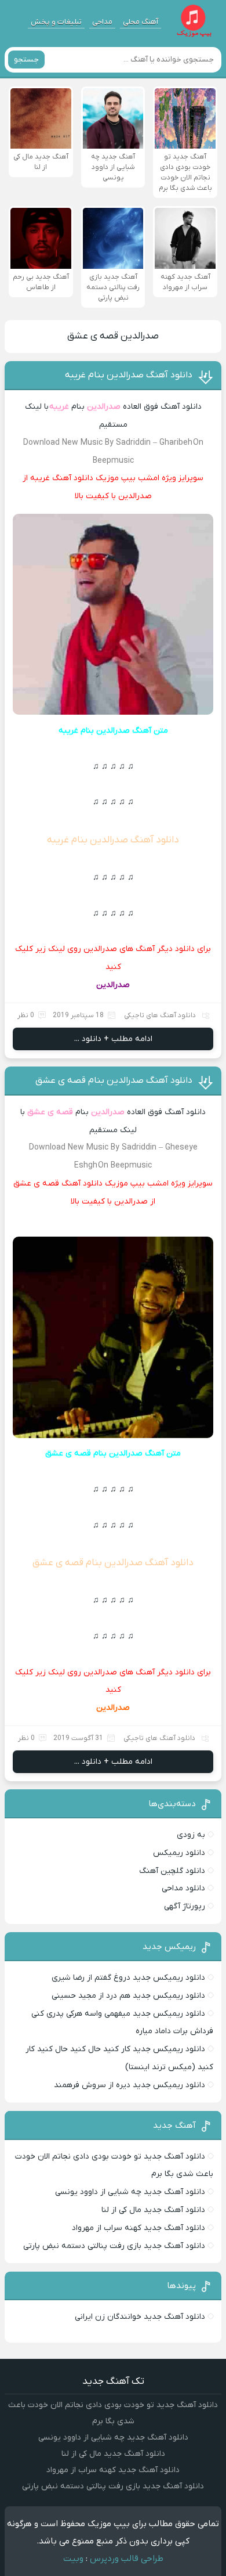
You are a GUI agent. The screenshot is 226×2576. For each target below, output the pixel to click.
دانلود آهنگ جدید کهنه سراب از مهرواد (138, 2228)
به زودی (191, 1835)
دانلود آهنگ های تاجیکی (160, 1015)
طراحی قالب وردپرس (127, 2559)
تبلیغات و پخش (56, 22)
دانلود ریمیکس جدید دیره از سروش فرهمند (130, 2085)
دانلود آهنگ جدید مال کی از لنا (153, 2210)
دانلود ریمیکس (179, 1853)
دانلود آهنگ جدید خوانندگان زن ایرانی (140, 2317)
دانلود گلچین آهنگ (172, 1871)
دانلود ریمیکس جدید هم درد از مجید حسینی (128, 1996)
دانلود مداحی (183, 1888)
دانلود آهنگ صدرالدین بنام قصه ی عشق (114, 1080)
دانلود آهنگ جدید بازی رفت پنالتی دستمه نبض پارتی (114, 2246)
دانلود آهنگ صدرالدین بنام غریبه (129, 375)
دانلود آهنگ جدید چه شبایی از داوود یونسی (130, 2192)
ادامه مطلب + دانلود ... (113, 1039)
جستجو (26, 60)
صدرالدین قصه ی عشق (113, 336)
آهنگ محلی (141, 22)
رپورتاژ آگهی (185, 1906)
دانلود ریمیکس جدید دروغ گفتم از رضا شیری (128, 1978)
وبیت (73, 2559)
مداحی (102, 22)
